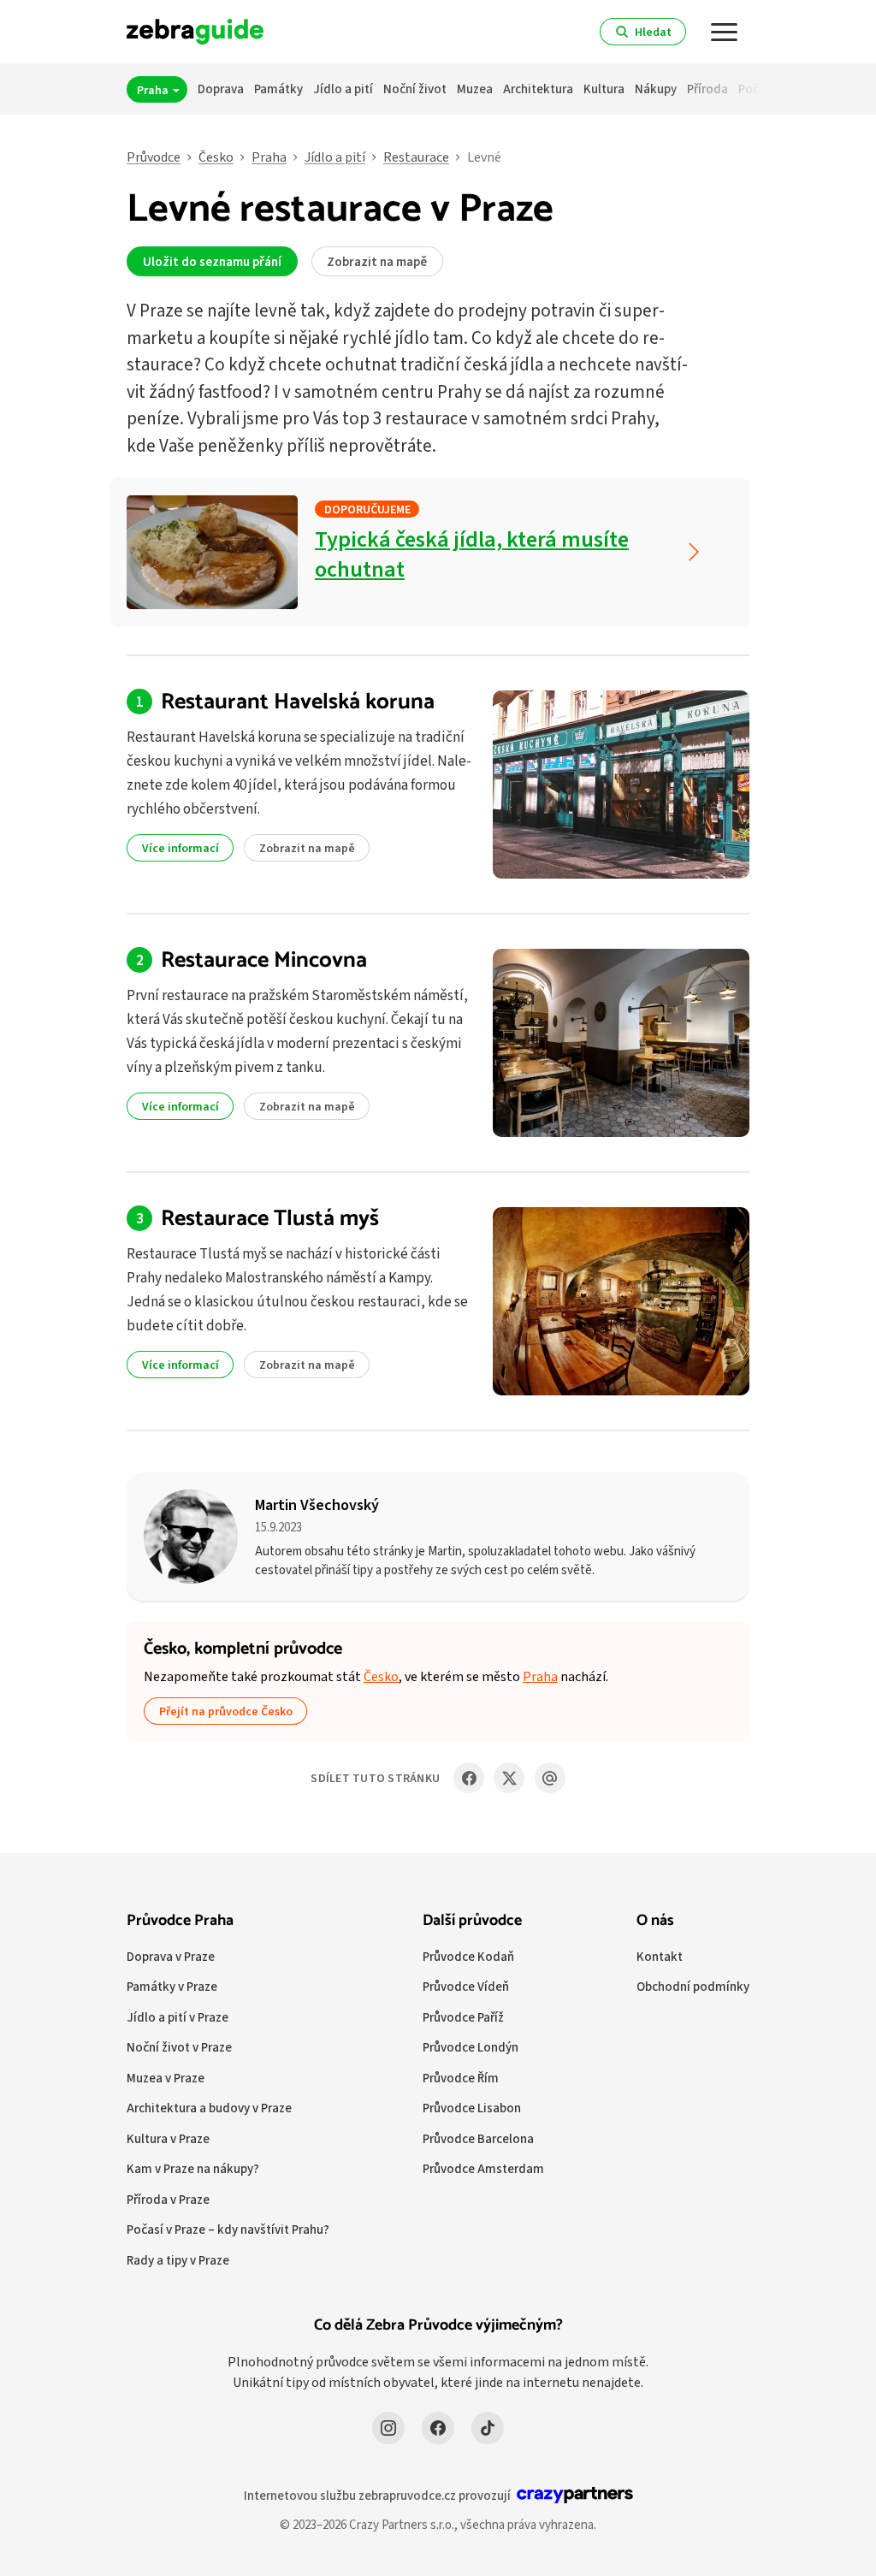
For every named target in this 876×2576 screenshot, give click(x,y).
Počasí (757, 89)
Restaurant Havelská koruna (298, 702)
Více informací (181, 848)
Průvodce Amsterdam (483, 2168)
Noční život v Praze (179, 2047)
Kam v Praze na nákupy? (193, 2168)
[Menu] (725, 32)
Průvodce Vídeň (466, 1986)
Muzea (475, 89)
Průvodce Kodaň (468, 1956)
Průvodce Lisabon (472, 2108)
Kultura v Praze (168, 2138)
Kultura (604, 89)
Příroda (707, 89)
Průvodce (154, 157)
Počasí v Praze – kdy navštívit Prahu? (228, 2229)
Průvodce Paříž (463, 2017)
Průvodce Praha (180, 1921)
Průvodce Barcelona (478, 2138)
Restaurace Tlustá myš (270, 1219)
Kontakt (660, 1956)
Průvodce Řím (461, 2078)
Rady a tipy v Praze (178, 2260)
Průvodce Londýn (471, 2047)
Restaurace (416, 157)
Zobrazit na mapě (377, 261)
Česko (216, 157)
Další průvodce (472, 1921)
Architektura (538, 89)
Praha (154, 90)
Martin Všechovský (317, 1504)
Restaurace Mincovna (264, 960)
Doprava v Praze (171, 1956)
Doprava (221, 89)
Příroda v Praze (168, 2199)
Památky (278, 89)
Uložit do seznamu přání (212, 261)
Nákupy (656, 89)
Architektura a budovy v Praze (209, 2108)
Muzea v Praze (166, 2078)
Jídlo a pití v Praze (178, 2017)
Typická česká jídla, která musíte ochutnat (472, 554)
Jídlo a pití (343, 89)
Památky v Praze (172, 1986)
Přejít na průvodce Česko (226, 1711)
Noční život (415, 89)
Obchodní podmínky (693, 1986)
